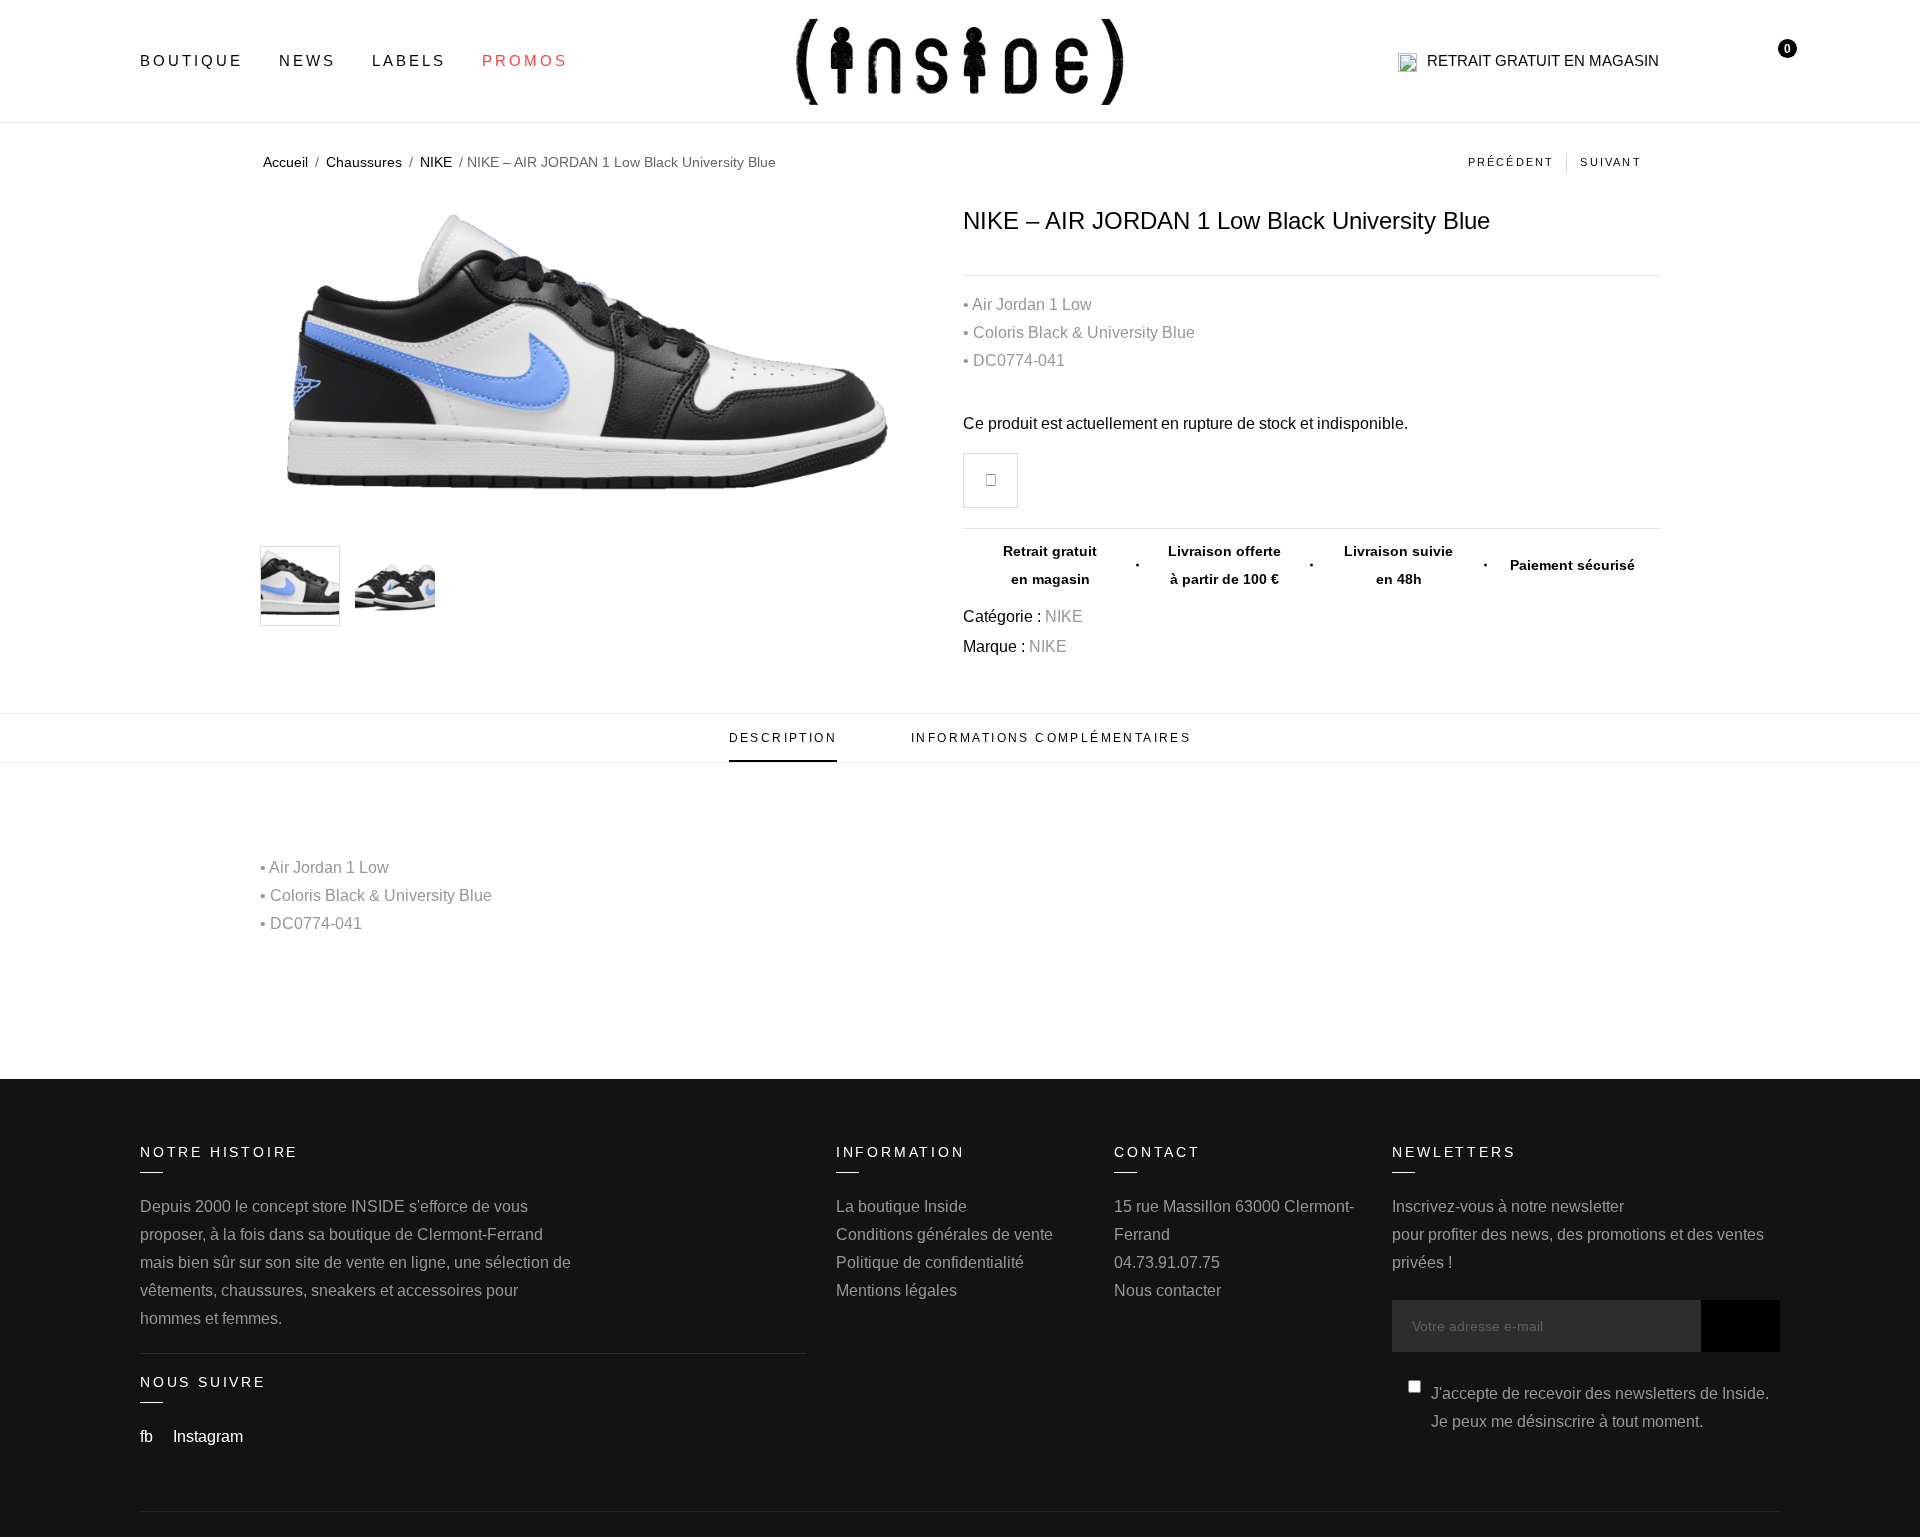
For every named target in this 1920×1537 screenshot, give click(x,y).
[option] (300, 586)
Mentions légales (896, 1290)
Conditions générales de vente (944, 1234)
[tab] (783, 738)
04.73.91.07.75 (1167, 1262)
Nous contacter (1167, 1290)
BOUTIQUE (191, 60)
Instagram (208, 1436)
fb (148, 1436)
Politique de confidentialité (930, 1262)
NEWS (307, 60)
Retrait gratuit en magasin (1543, 60)
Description (783, 738)
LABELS (409, 60)
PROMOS (525, 60)
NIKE (436, 162)
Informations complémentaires (1051, 738)
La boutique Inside (901, 1206)
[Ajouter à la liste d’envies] (991, 483)
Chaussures (364, 162)
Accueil (285, 162)
